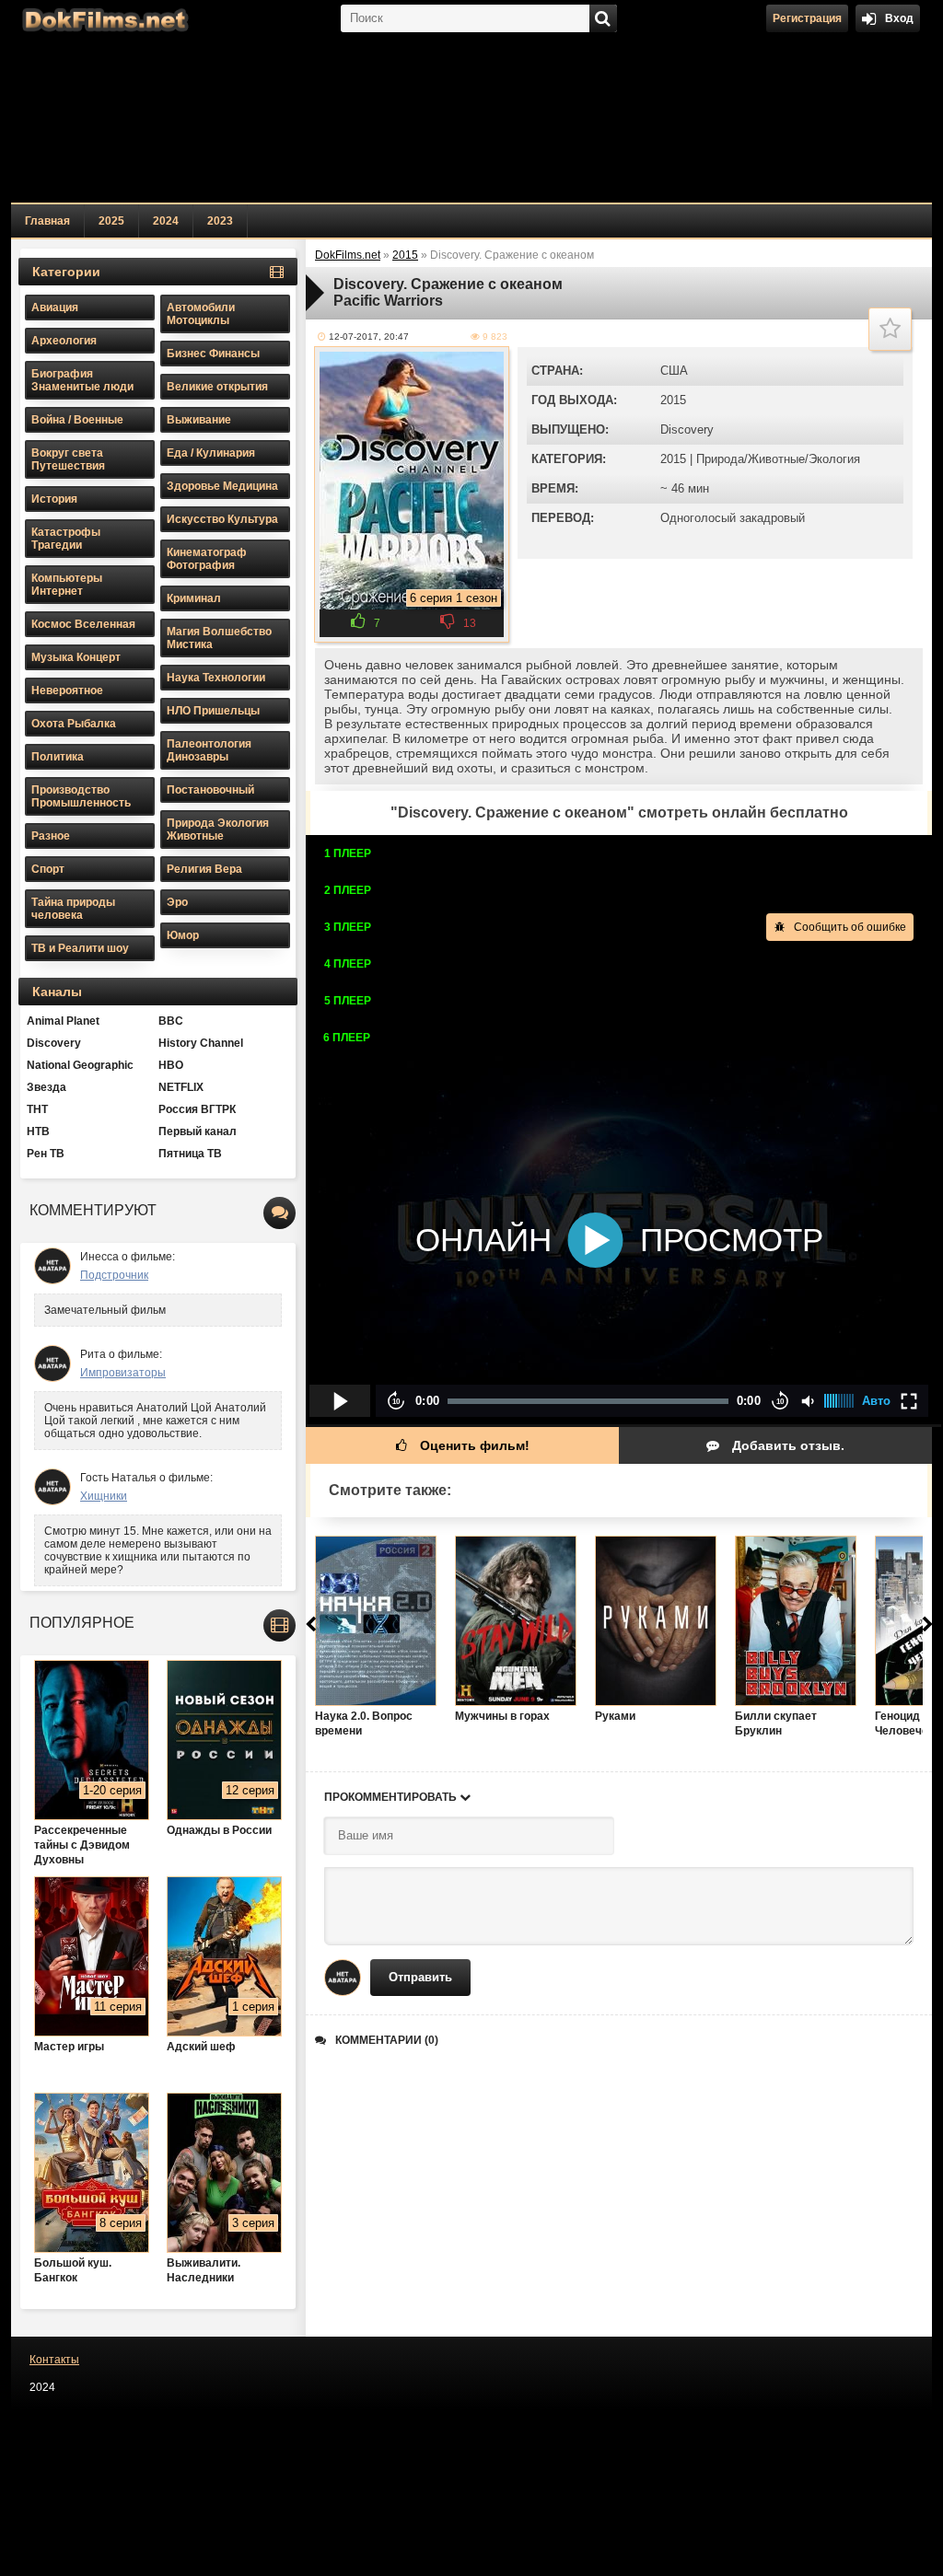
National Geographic (80, 1065)
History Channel (201, 1043)
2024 (166, 221)
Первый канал (198, 1131)
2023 (220, 221)
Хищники (104, 1496)
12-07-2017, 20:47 (369, 337)
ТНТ (37, 1109)
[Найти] (603, 18)
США (674, 371)
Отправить (420, 1977)
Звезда (47, 1087)
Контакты (54, 2360)
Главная (47, 221)
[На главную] (103, 18)
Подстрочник (114, 1275)
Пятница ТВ (190, 1154)
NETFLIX (181, 1087)
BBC (171, 1021)
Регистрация (807, 18)
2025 (111, 221)
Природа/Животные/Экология (778, 459)
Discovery (687, 429)
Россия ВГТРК (197, 1109)
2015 (673, 400)
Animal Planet (63, 1021)
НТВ (38, 1131)
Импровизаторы (123, 1373)
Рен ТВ (46, 1154)
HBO (171, 1065)
